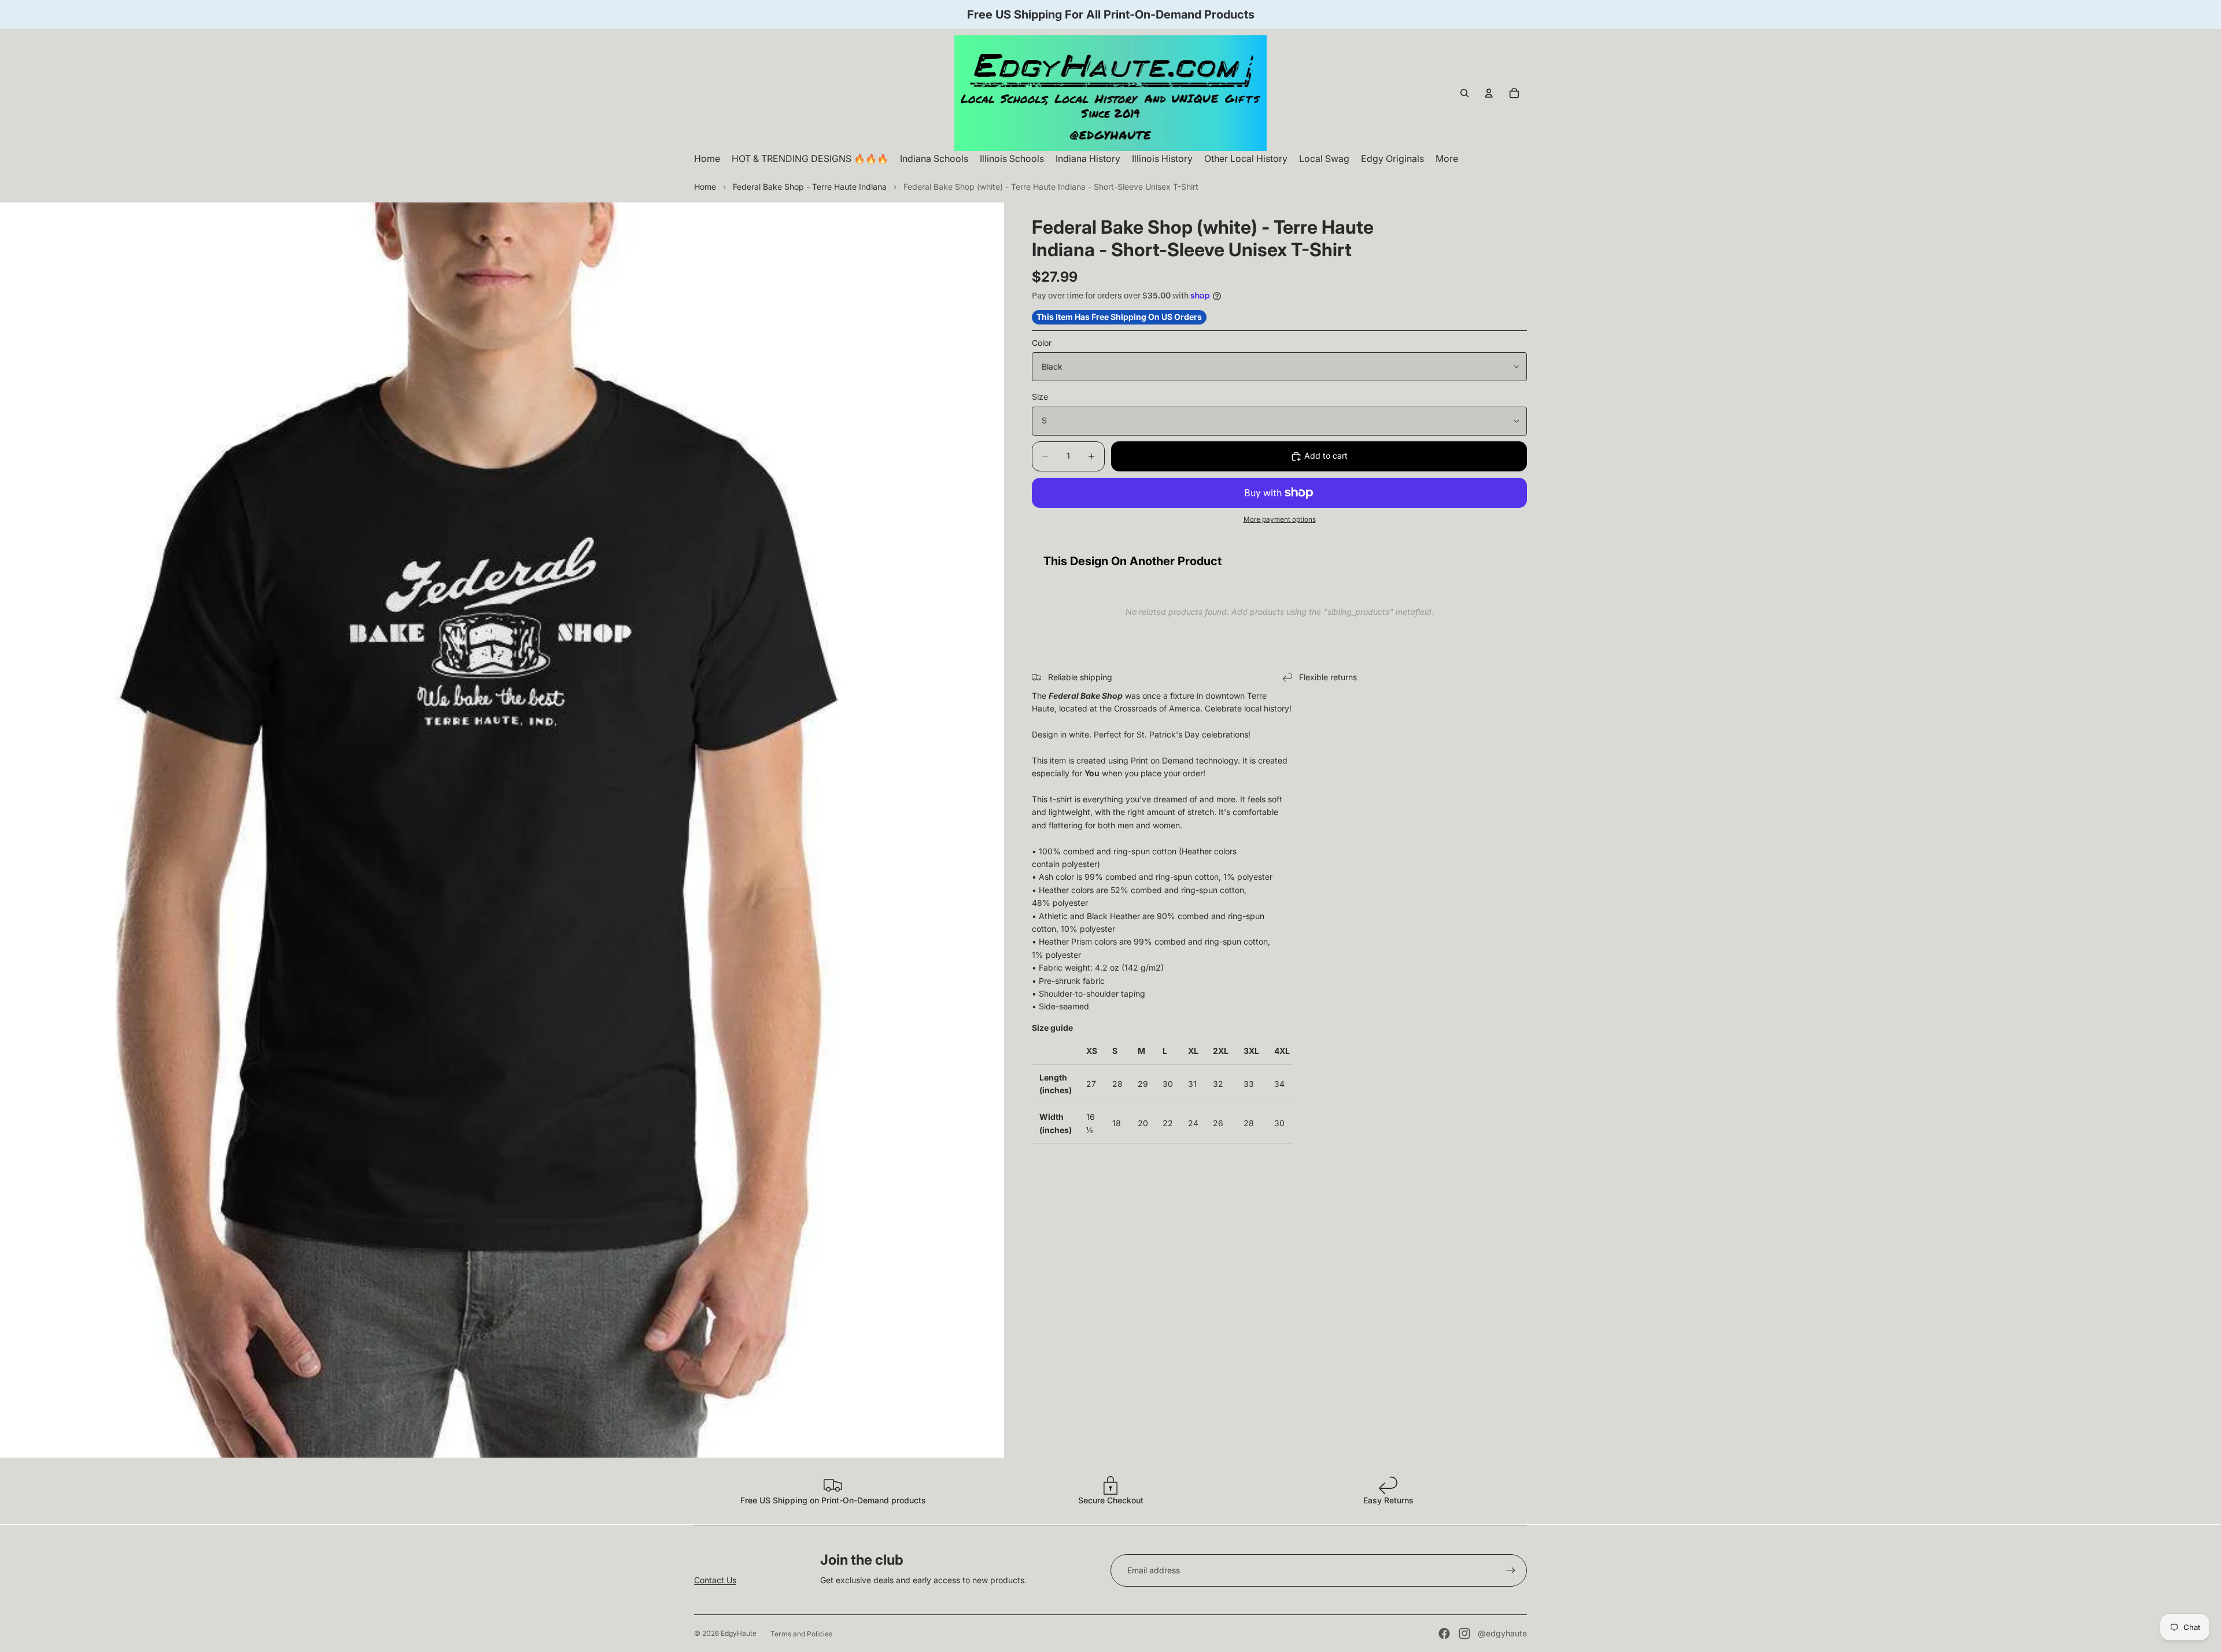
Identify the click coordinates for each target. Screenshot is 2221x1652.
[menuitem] (1447, 159)
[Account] (1489, 93)
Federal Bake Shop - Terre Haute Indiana (810, 187)
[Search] (1464, 93)
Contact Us (715, 1580)
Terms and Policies (801, 1634)
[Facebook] (1444, 1633)
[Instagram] (1464, 1633)
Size (1040, 397)
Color (1042, 343)
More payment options (1280, 519)
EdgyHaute (739, 1633)
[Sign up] (1511, 1570)
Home (705, 187)
